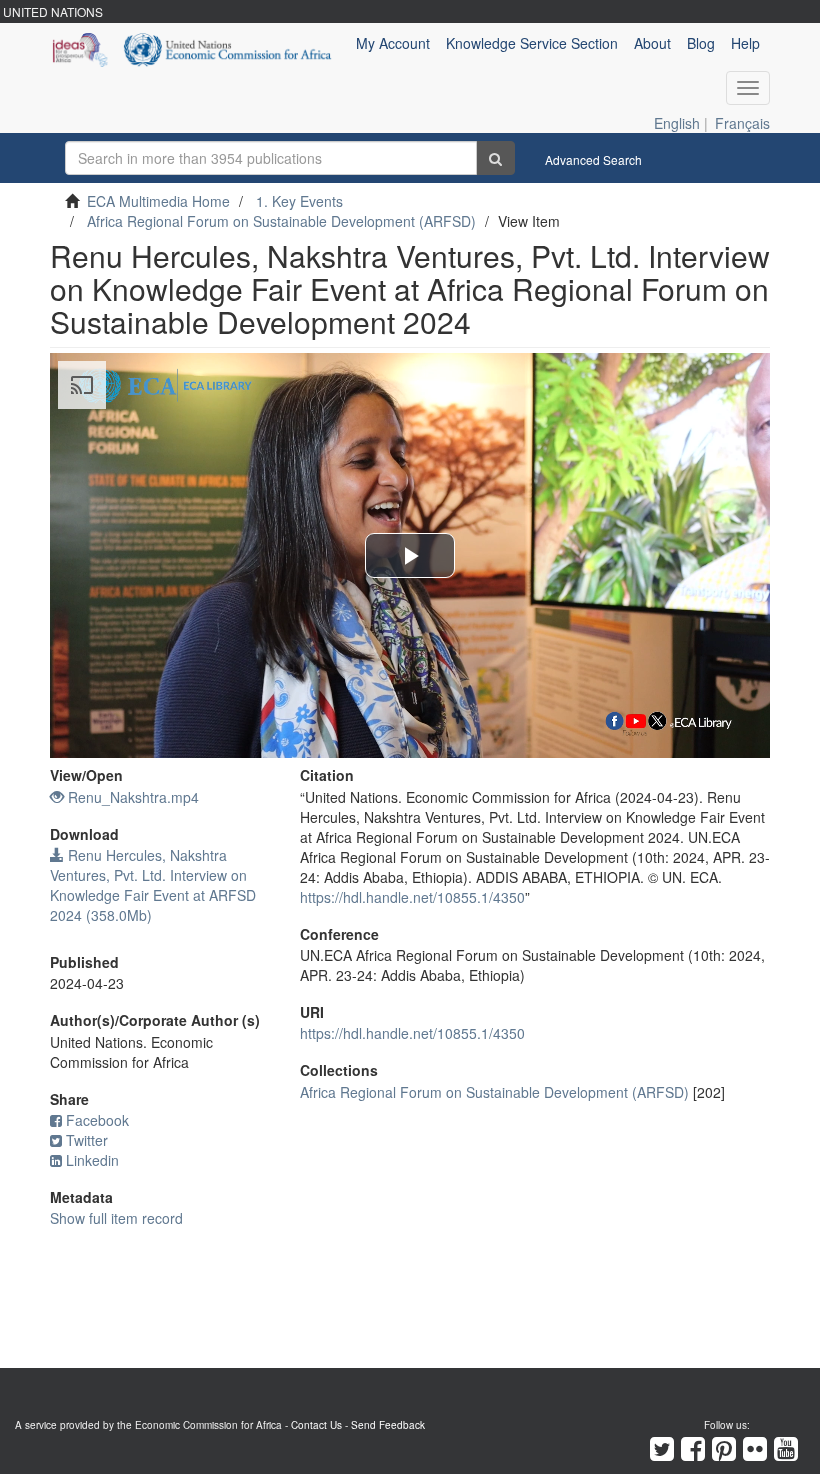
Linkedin (92, 1160)
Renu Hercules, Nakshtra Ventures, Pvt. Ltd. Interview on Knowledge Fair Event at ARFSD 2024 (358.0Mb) (153, 885)
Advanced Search (593, 159)
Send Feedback (388, 1425)
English (677, 123)
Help (745, 43)
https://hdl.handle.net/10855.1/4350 (412, 897)
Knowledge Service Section (532, 43)
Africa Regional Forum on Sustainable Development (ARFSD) (281, 221)
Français (742, 123)
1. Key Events (299, 201)
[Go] (495, 158)
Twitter (87, 1140)
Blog (701, 43)
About (652, 43)
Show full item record (116, 1218)
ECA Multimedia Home (158, 201)
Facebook (97, 1120)
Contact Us (316, 1425)
